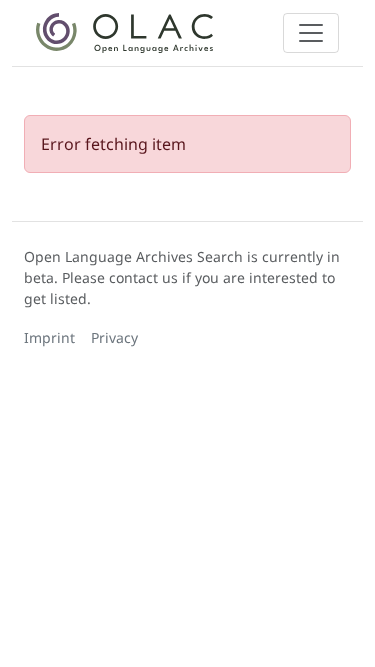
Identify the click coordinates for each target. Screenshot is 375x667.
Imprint (49, 337)
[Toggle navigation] (311, 33)
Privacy (114, 337)
